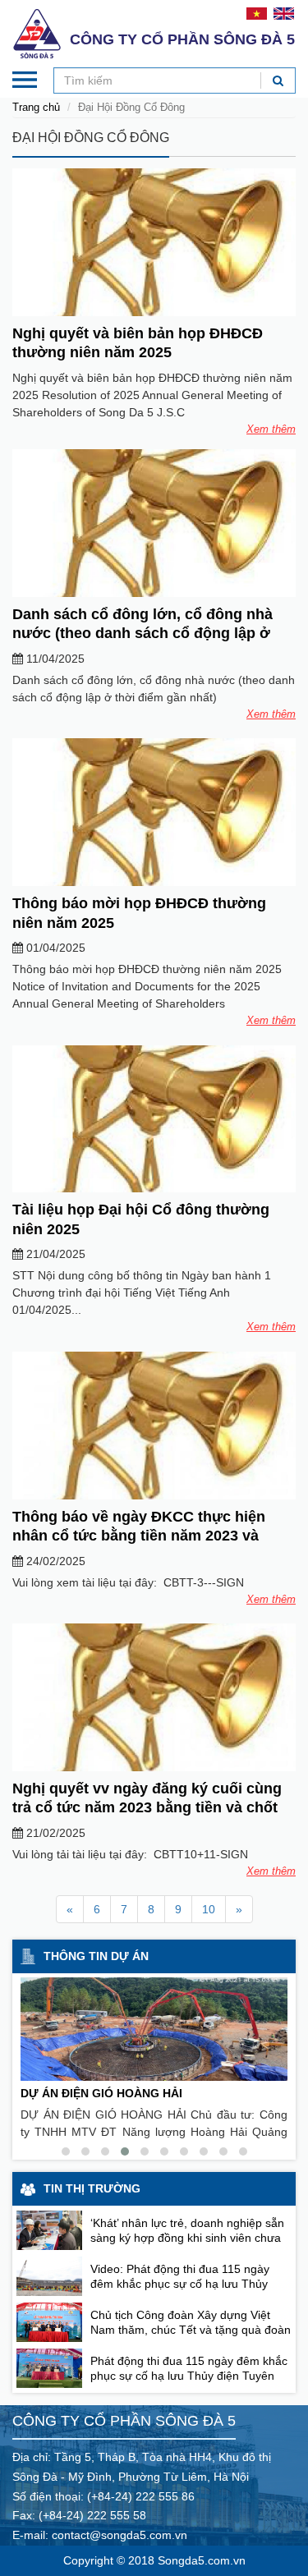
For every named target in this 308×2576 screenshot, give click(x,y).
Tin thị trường (92, 2188)
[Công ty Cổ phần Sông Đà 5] (37, 33)
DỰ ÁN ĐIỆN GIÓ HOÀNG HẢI (101, 2093)
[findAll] (278, 80)
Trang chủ (36, 107)
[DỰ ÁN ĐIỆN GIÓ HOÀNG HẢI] (154, 2029)
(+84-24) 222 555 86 (141, 2496)
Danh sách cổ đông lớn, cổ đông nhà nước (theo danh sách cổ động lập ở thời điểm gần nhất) (143, 634)
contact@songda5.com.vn (120, 2535)
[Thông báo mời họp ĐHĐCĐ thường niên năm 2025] (154, 812)
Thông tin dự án (96, 1956)
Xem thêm (271, 429)
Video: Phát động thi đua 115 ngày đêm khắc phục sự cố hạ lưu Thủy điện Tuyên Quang (180, 2284)
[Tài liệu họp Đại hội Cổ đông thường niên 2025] (154, 1119)
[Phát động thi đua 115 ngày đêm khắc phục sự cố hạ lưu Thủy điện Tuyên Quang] (49, 2368)
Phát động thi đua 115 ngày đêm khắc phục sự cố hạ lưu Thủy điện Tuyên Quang (189, 2376)
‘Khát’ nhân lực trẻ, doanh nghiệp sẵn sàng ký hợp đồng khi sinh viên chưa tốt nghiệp (187, 2238)
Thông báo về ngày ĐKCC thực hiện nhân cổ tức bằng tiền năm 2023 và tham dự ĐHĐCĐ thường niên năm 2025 (152, 1536)
